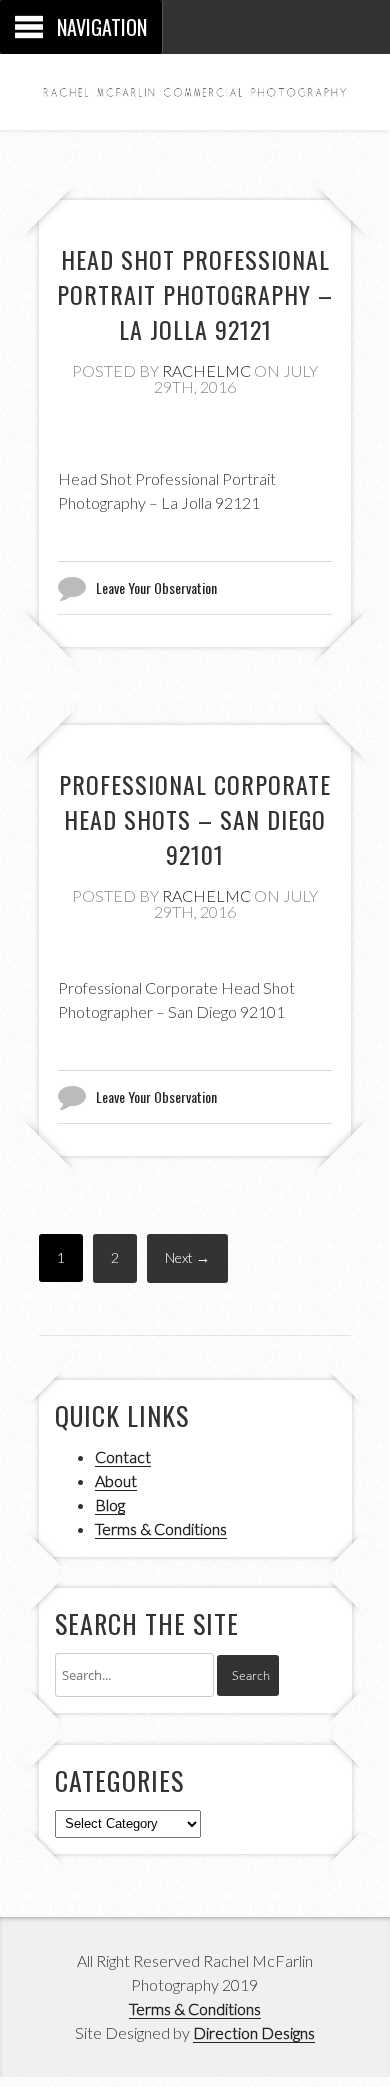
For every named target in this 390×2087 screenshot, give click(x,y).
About (116, 1480)
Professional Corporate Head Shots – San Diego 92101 (195, 819)
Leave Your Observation (156, 587)
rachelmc (206, 370)
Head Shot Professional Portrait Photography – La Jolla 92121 (195, 294)
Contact (123, 1456)
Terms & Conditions (161, 1528)
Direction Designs (254, 2032)
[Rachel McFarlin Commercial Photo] (195, 86)
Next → (187, 1257)
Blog (110, 1504)
